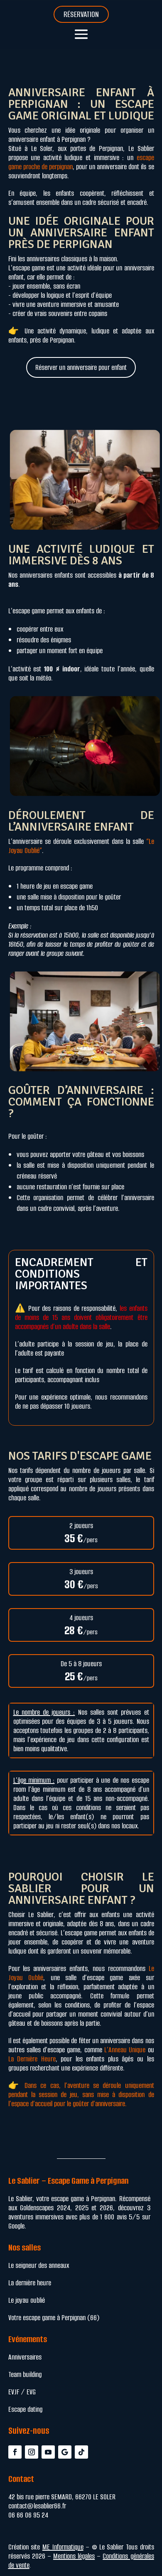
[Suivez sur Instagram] (32, 2452)
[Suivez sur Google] (65, 2452)
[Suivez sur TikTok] (81, 2452)
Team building (25, 2374)
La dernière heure (30, 2283)
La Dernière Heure (32, 2059)
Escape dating (25, 2409)
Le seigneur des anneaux (39, 2265)
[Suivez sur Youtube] (48, 2452)
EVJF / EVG (22, 2392)
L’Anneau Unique (125, 2050)
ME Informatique (63, 2547)
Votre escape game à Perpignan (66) (54, 2318)
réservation (81, 14)
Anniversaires (25, 2357)
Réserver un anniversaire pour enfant (81, 367)
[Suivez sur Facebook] (15, 2452)
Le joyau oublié (27, 2300)
